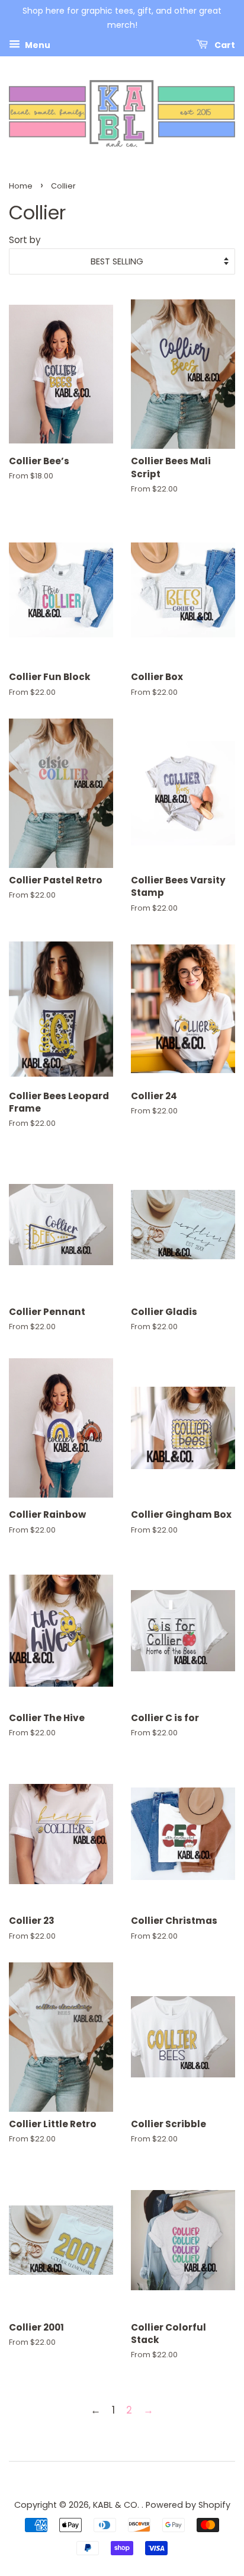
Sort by (25, 240)
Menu (37, 44)
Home (21, 186)
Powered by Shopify (188, 2505)
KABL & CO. (117, 2505)
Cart (224, 44)
